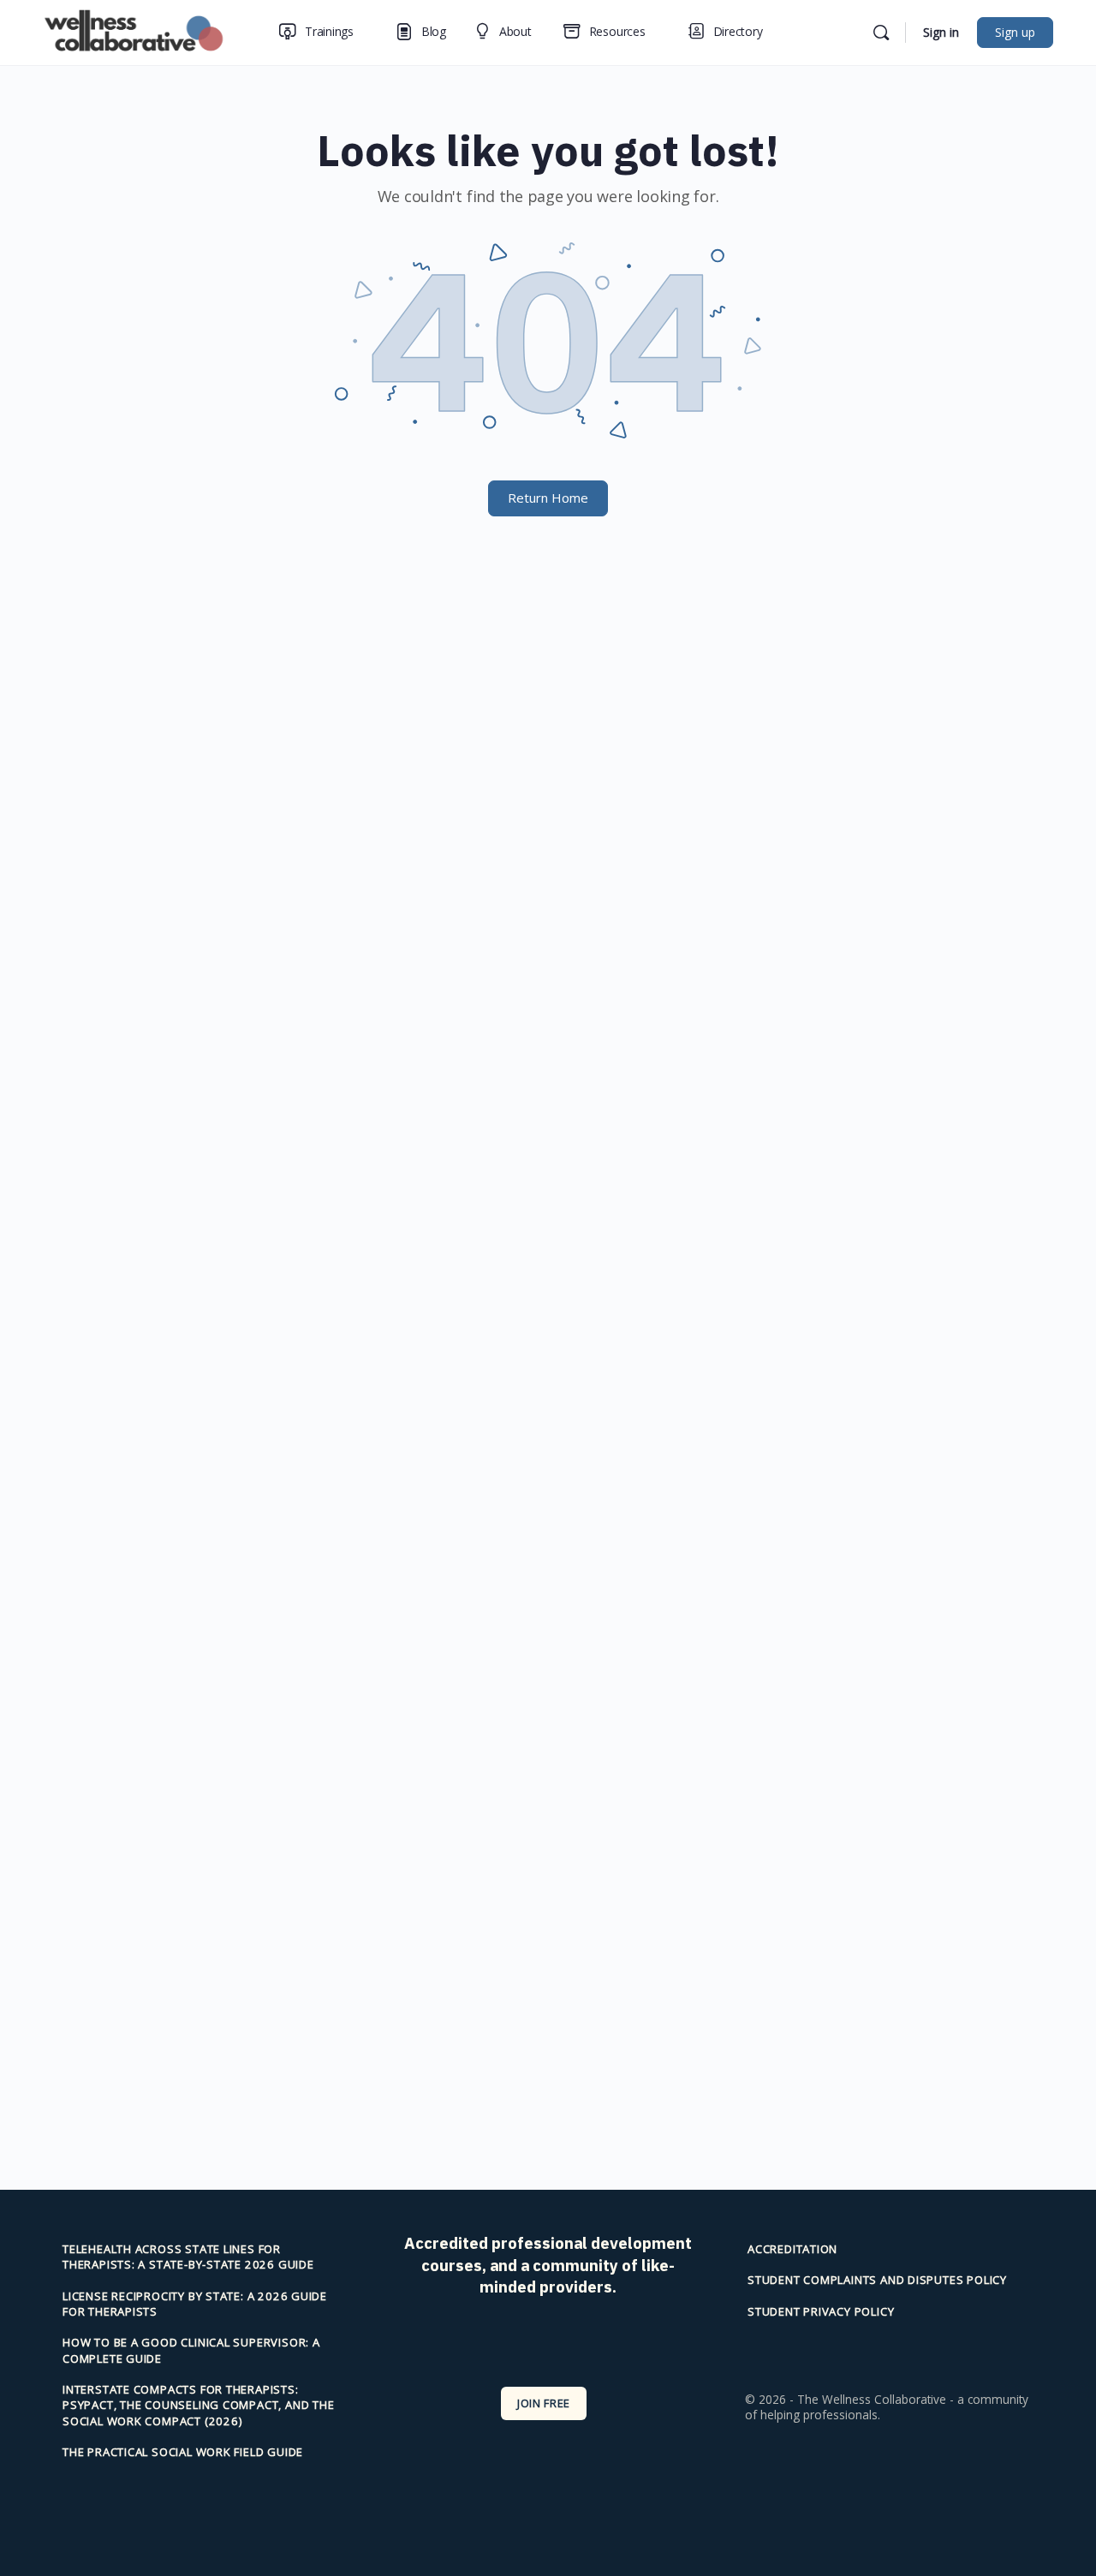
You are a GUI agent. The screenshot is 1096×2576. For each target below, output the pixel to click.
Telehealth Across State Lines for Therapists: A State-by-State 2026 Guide (188, 2257)
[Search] (881, 33)
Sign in (941, 32)
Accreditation (792, 2249)
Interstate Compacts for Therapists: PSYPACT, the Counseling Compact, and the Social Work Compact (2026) (199, 2405)
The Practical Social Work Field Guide (183, 2452)
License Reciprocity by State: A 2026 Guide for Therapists (195, 2304)
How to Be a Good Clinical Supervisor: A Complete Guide (191, 2350)
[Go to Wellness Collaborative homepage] (139, 30)
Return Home (548, 498)
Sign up (1015, 32)
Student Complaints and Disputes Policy (877, 2280)
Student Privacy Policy (821, 2311)
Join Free (544, 2403)
